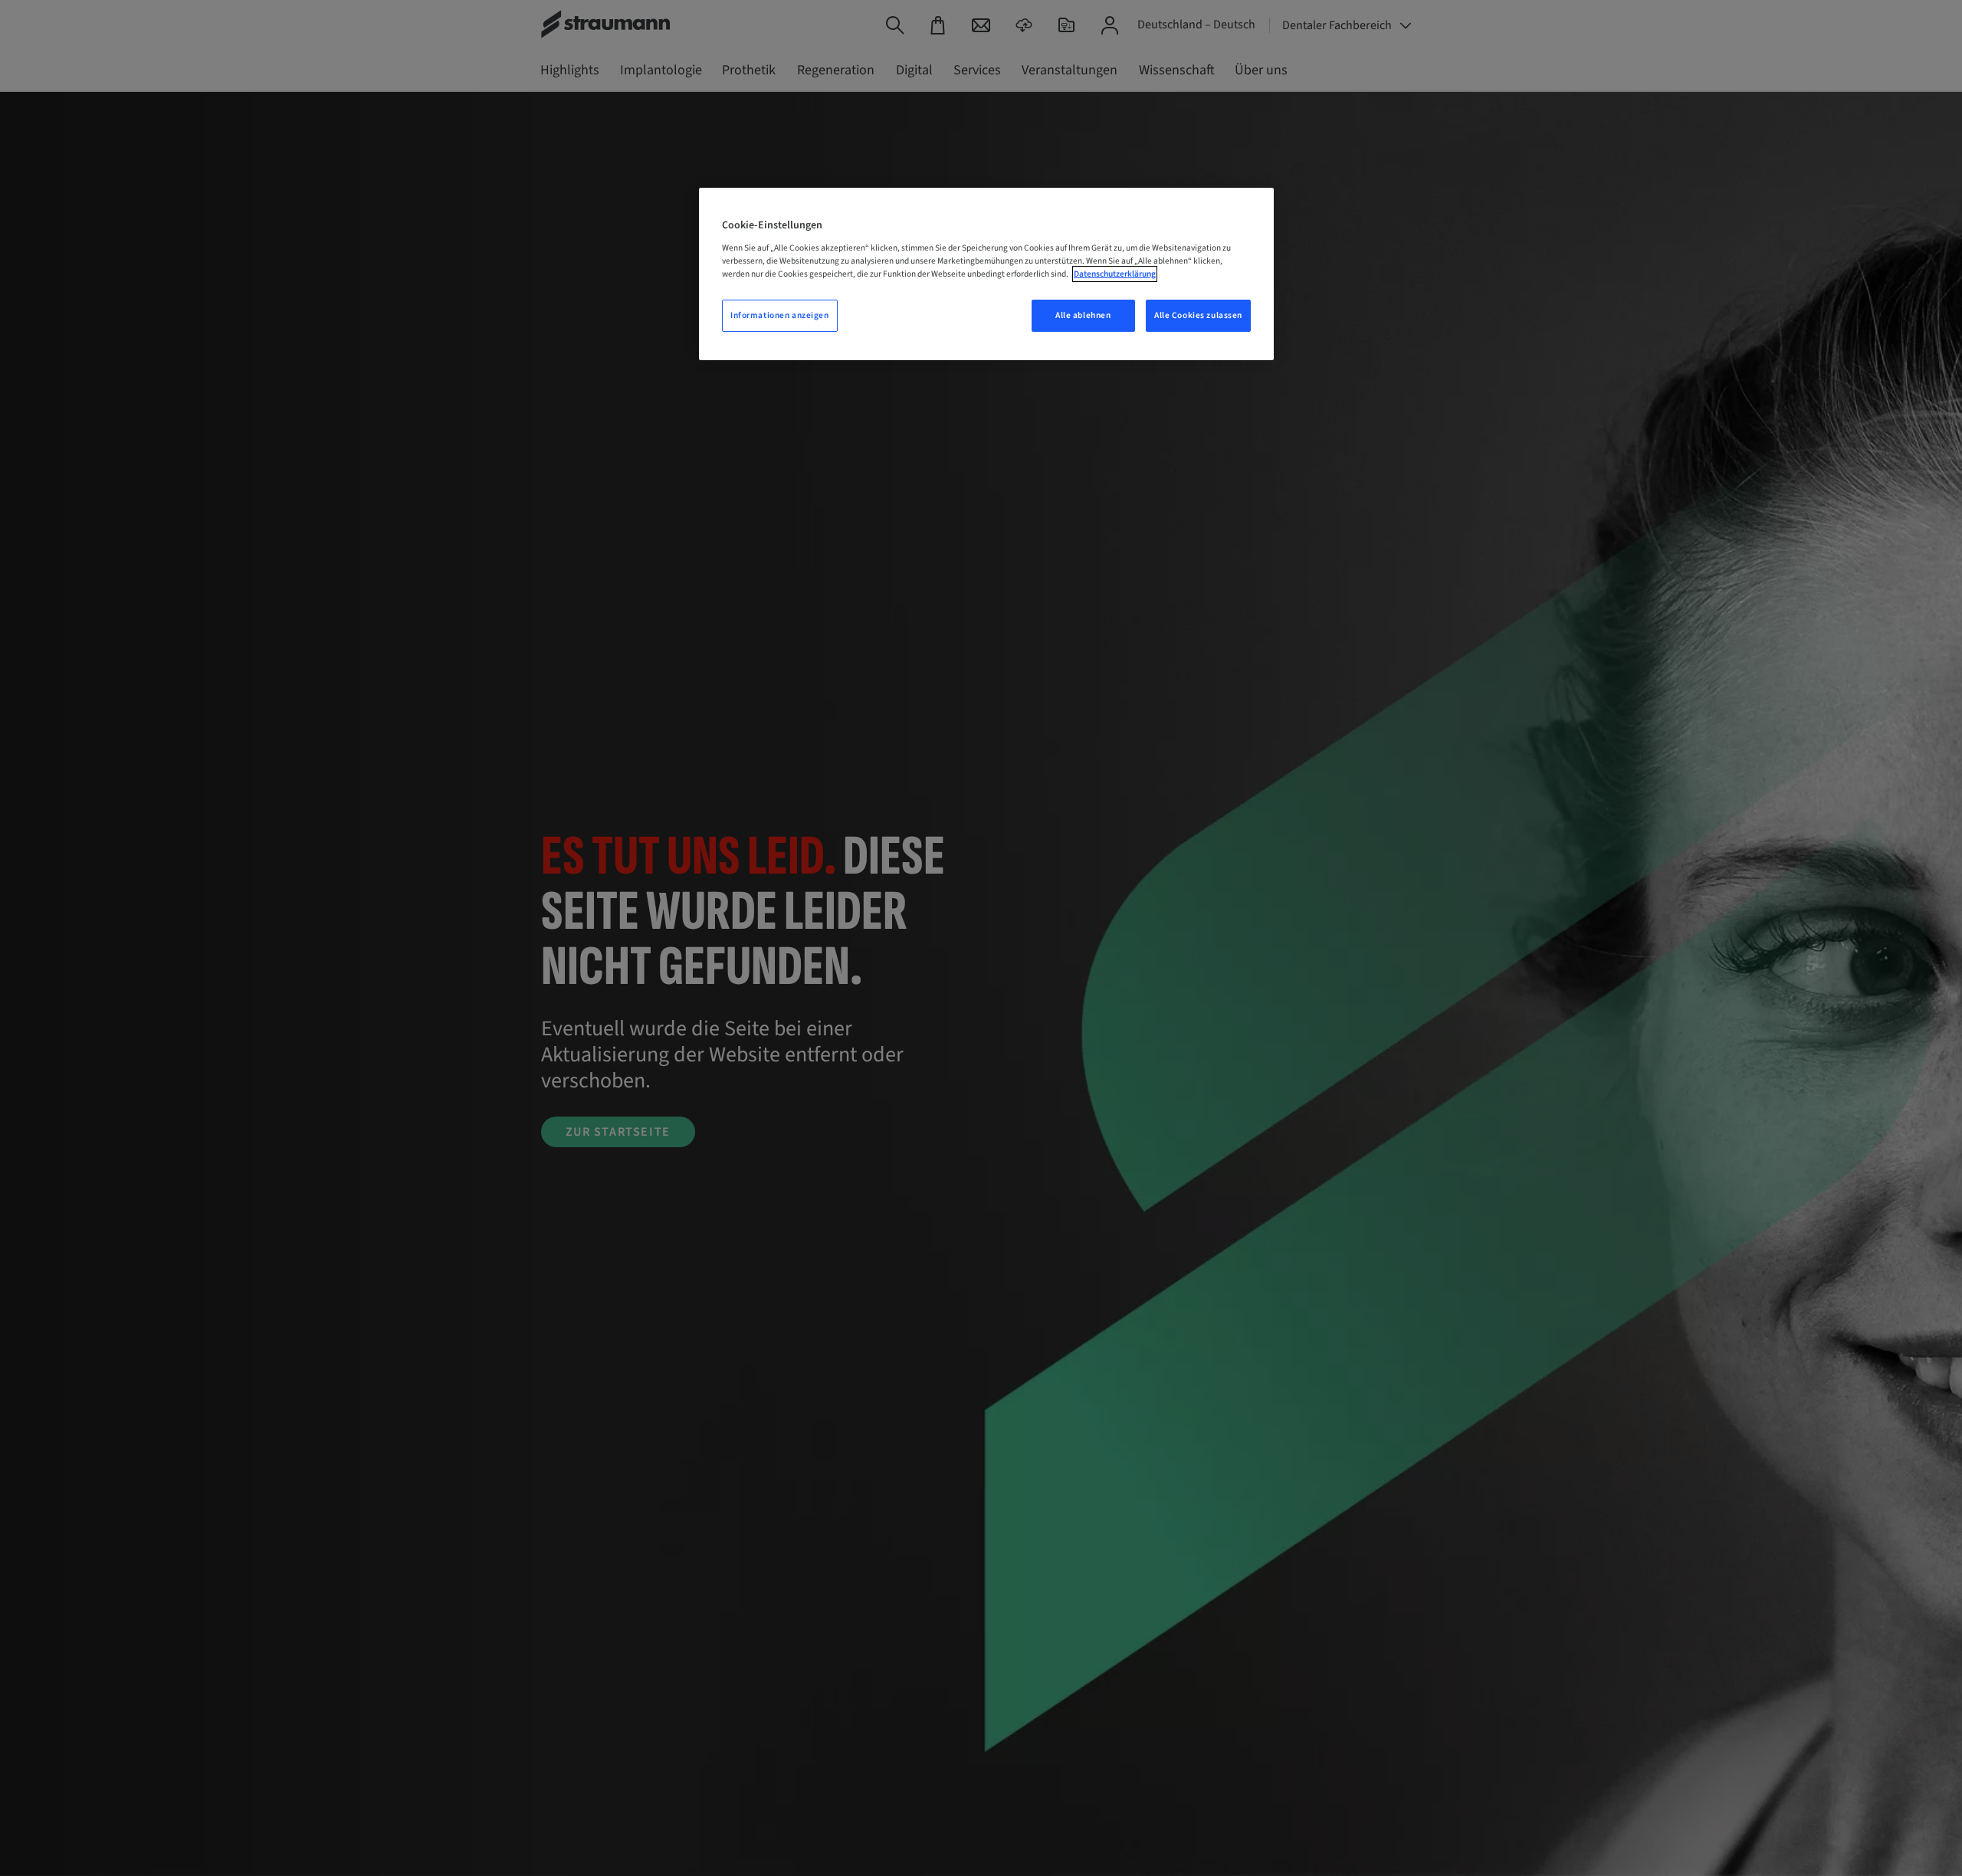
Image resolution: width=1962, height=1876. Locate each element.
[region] (986, 274)
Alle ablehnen (1083, 315)
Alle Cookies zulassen (1198, 315)
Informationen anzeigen (780, 315)
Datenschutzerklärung (1115, 274)
